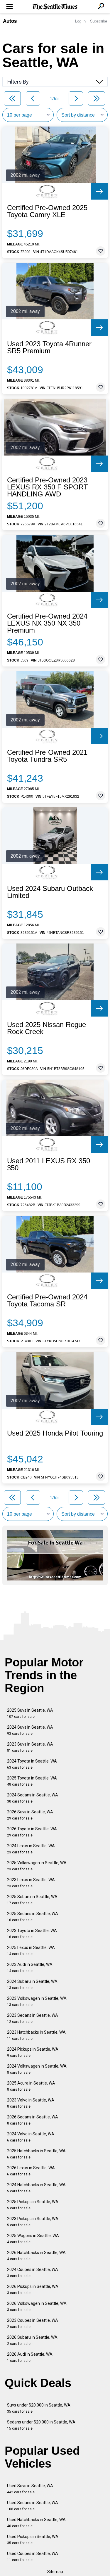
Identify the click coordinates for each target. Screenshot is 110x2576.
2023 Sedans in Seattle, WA (33, 2018)
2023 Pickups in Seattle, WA (33, 2222)
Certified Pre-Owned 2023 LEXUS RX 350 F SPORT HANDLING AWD (48, 487)
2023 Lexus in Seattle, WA (31, 1883)
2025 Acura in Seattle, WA (31, 2086)
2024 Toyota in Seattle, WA (32, 1764)
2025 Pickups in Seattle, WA (33, 2205)
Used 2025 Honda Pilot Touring (55, 1433)
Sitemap (55, 2572)
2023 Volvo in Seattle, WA (31, 2103)
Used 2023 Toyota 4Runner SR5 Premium (49, 347)
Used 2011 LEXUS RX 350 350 (49, 1164)
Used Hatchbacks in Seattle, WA (36, 2523)
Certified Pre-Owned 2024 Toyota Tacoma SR (47, 1301)
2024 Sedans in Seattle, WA (33, 1798)
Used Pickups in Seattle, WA (33, 2540)
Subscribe (99, 21)
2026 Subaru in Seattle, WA (32, 2340)
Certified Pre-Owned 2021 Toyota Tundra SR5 (47, 756)
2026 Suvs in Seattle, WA (30, 1815)
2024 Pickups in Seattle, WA (33, 2052)
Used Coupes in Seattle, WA (33, 2557)
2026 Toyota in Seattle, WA (32, 1832)
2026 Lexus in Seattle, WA (31, 2171)
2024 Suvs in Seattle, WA (30, 1730)
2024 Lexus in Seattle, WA (31, 1849)
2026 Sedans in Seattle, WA (33, 2120)
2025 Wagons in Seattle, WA (33, 2239)
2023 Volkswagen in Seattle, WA (37, 2001)
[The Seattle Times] (55, 7)
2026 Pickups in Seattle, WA (33, 2290)
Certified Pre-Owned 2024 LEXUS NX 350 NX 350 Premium (47, 623)
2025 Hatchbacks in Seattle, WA (36, 2154)
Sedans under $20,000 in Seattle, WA (41, 2425)
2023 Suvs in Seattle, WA (30, 1747)
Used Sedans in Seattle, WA (33, 2506)
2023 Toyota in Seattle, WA (32, 1934)
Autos (10, 21)
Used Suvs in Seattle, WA (30, 2489)
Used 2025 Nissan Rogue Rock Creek (46, 1028)
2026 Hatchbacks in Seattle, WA (36, 2256)
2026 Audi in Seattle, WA (30, 2357)
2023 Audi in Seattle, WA (30, 1968)
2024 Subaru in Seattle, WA (32, 1984)
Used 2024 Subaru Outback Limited (50, 892)
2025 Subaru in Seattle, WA (32, 1900)
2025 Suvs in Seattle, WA (30, 1713)
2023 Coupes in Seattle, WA (33, 2323)
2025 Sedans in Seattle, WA (33, 1917)
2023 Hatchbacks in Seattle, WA (36, 2035)
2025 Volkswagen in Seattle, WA (37, 1866)
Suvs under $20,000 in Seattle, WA (39, 2408)
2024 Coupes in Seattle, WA (33, 2273)
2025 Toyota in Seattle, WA (32, 1781)
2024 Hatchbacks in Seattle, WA (36, 2188)
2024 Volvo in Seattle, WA (31, 2137)
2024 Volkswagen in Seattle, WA (37, 2069)
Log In (80, 21)
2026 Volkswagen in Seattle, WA (37, 2306)
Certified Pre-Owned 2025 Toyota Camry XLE (47, 211)
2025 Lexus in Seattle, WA (31, 1951)
